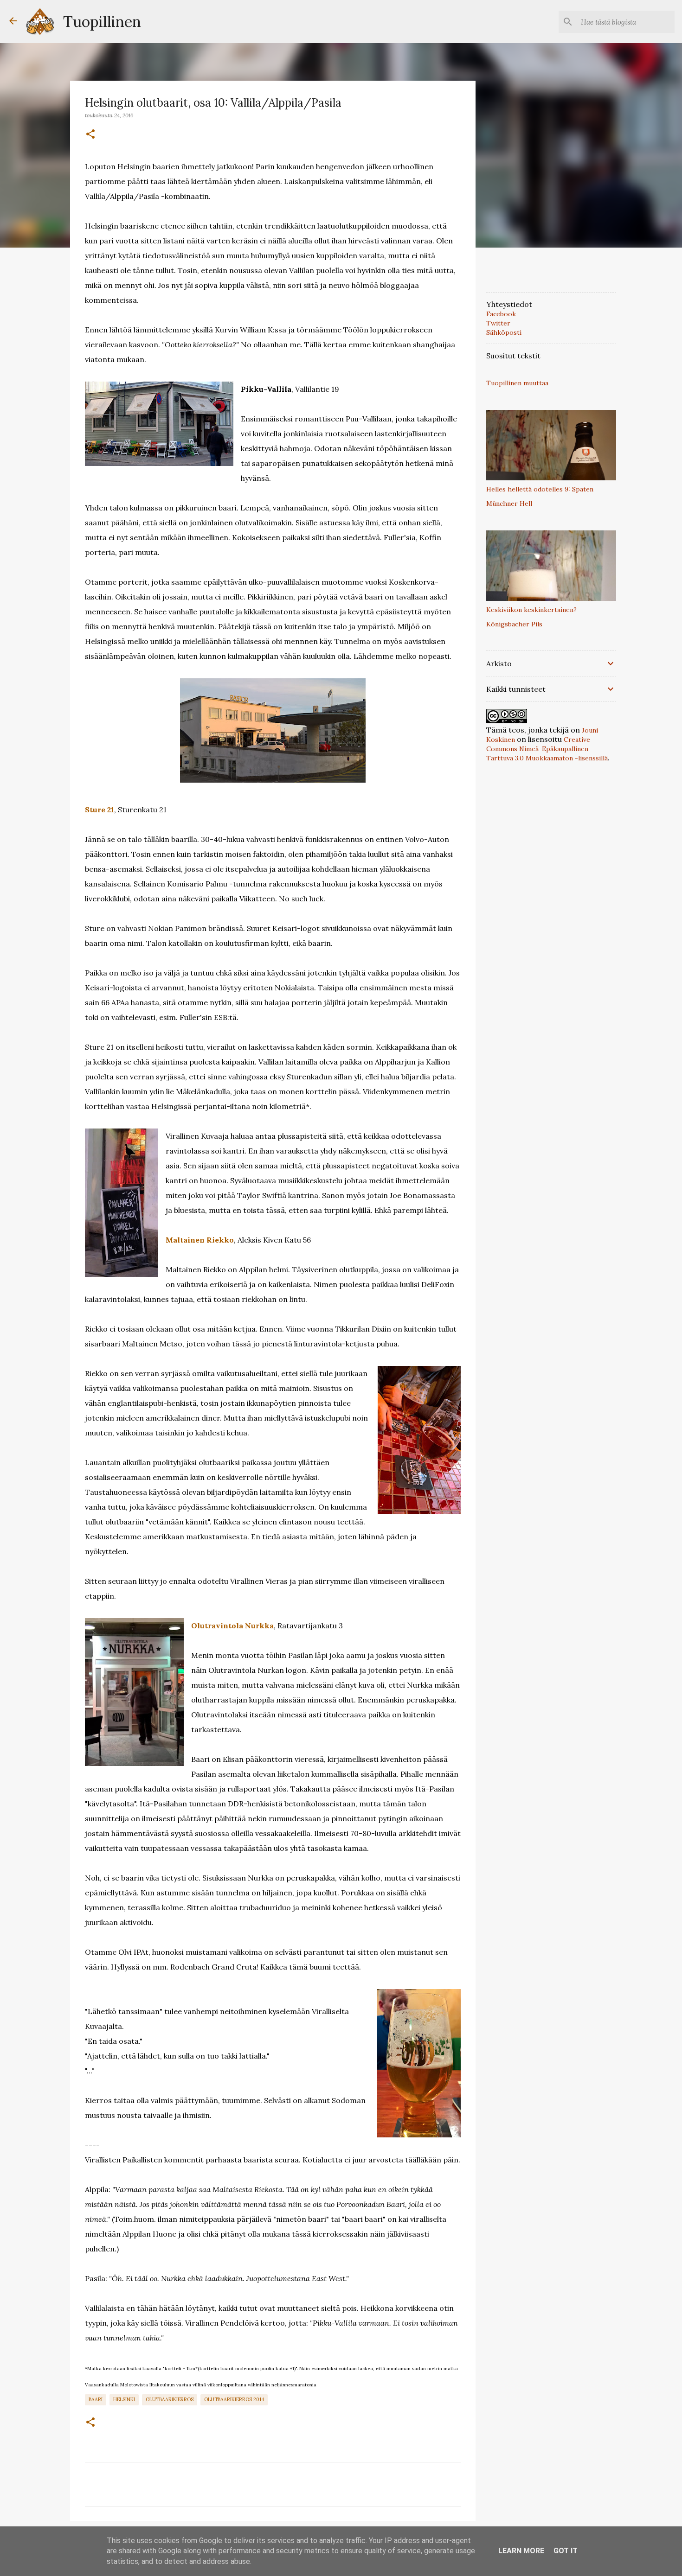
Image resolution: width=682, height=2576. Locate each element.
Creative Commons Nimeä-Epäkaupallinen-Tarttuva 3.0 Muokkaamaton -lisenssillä (547, 749)
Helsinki (124, 2399)
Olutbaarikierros (170, 2399)
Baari (96, 2399)
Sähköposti (504, 332)
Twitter (498, 323)
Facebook (501, 314)
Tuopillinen (102, 22)
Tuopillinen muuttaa (517, 383)
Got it (566, 2551)
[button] (90, 134)
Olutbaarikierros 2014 (234, 2399)
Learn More (521, 2551)
